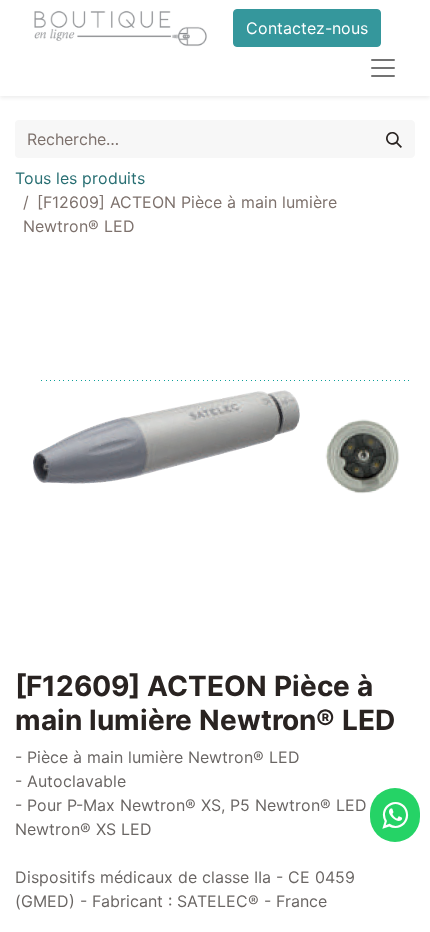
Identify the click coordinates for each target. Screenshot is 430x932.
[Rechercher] (394, 139)
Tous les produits (80, 178)
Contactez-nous (307, 28)
